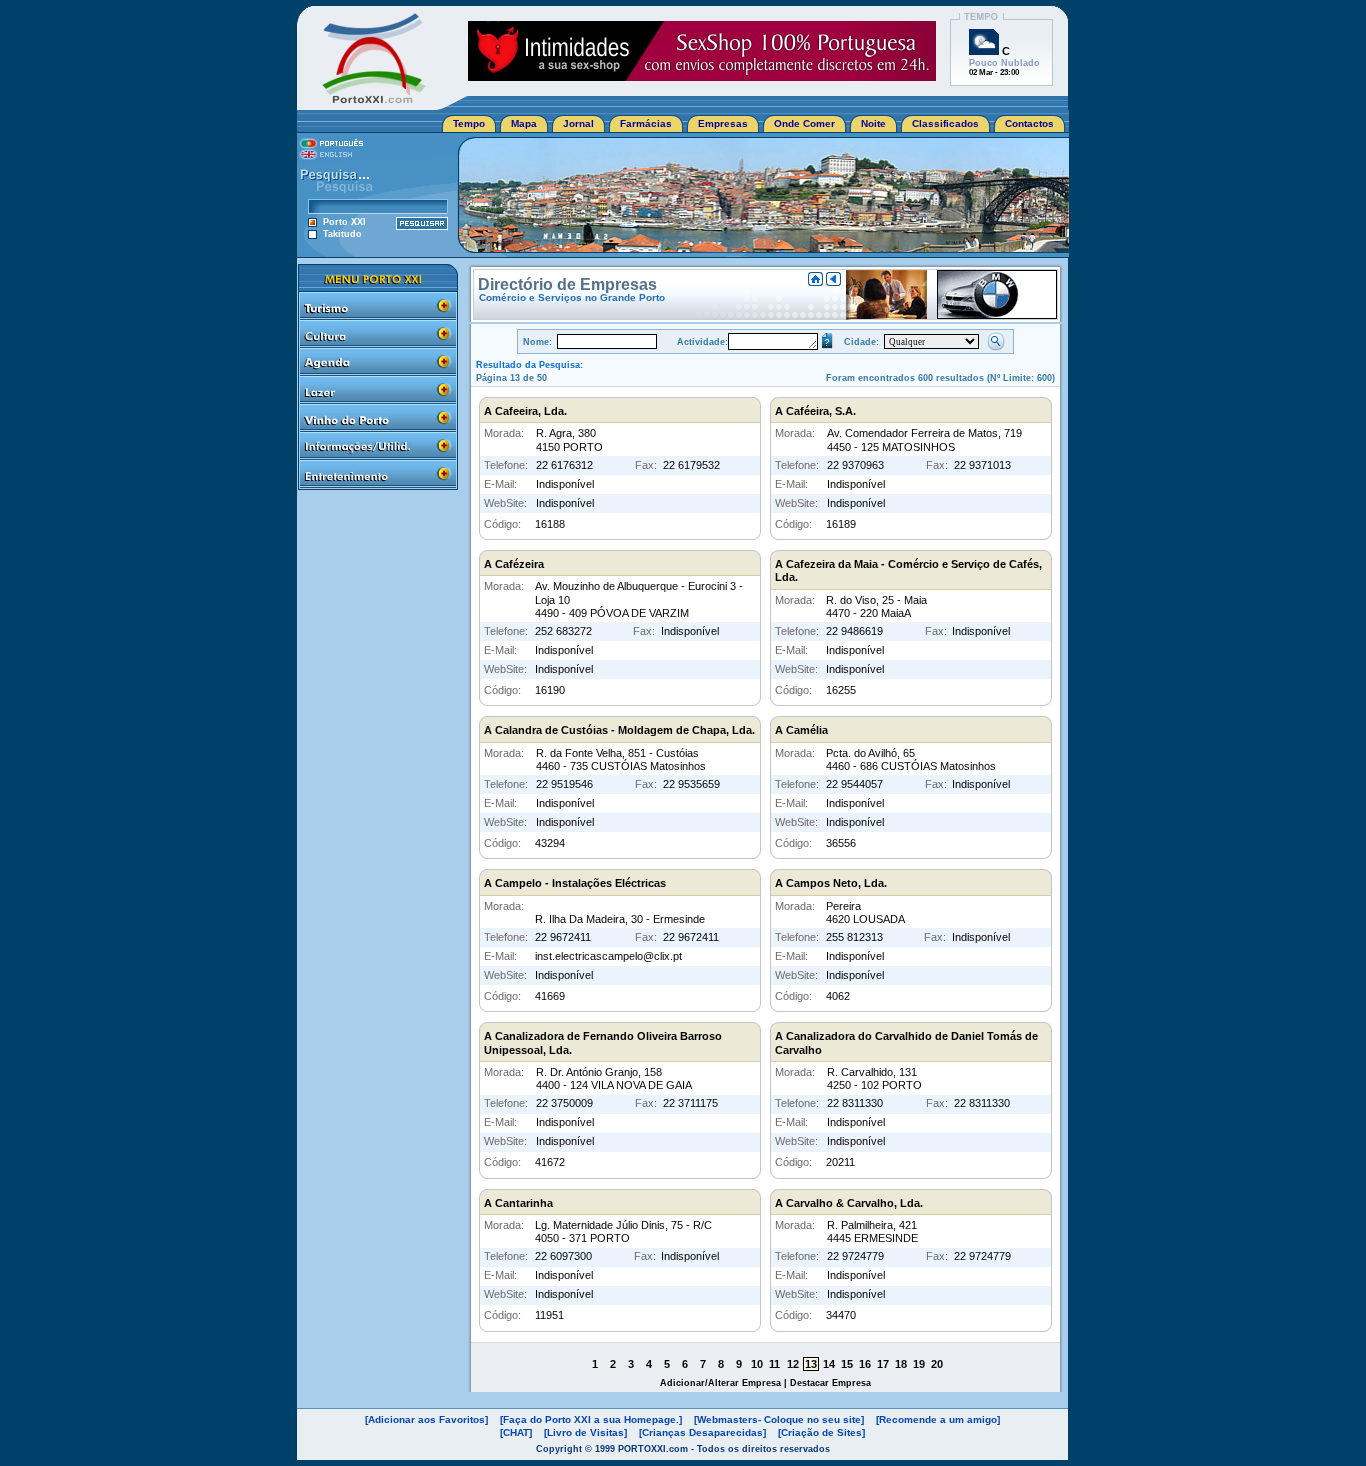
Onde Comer (804, 123)
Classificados (945, 123)
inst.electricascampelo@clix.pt (608, 956)
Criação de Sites (821, 1432)
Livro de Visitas (585, 1432)
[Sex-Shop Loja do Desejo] (702, 75)
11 (774, 1364)
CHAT (516, 1432)
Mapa (524, 123)
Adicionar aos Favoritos (426, 1419)
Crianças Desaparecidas (702, 1432)
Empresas (723, 123)
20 (937, 1364)
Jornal (578, 123)
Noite (873, 123)
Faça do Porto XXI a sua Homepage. (591, 1419)
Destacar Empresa (830, 1383)
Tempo (469, 123)
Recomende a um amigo (938, 1419)
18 (901, 1364)
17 (883, 1364)
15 (847, 1364)
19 (919, 1364)
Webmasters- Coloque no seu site (779, 1419)
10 (757, 1364)
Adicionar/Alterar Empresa (720, 1383)
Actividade (701, 342)
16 (865, 1364)
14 (829, 1364)
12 (793, 1364)
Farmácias (646, 123)
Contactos (1029, 123)
